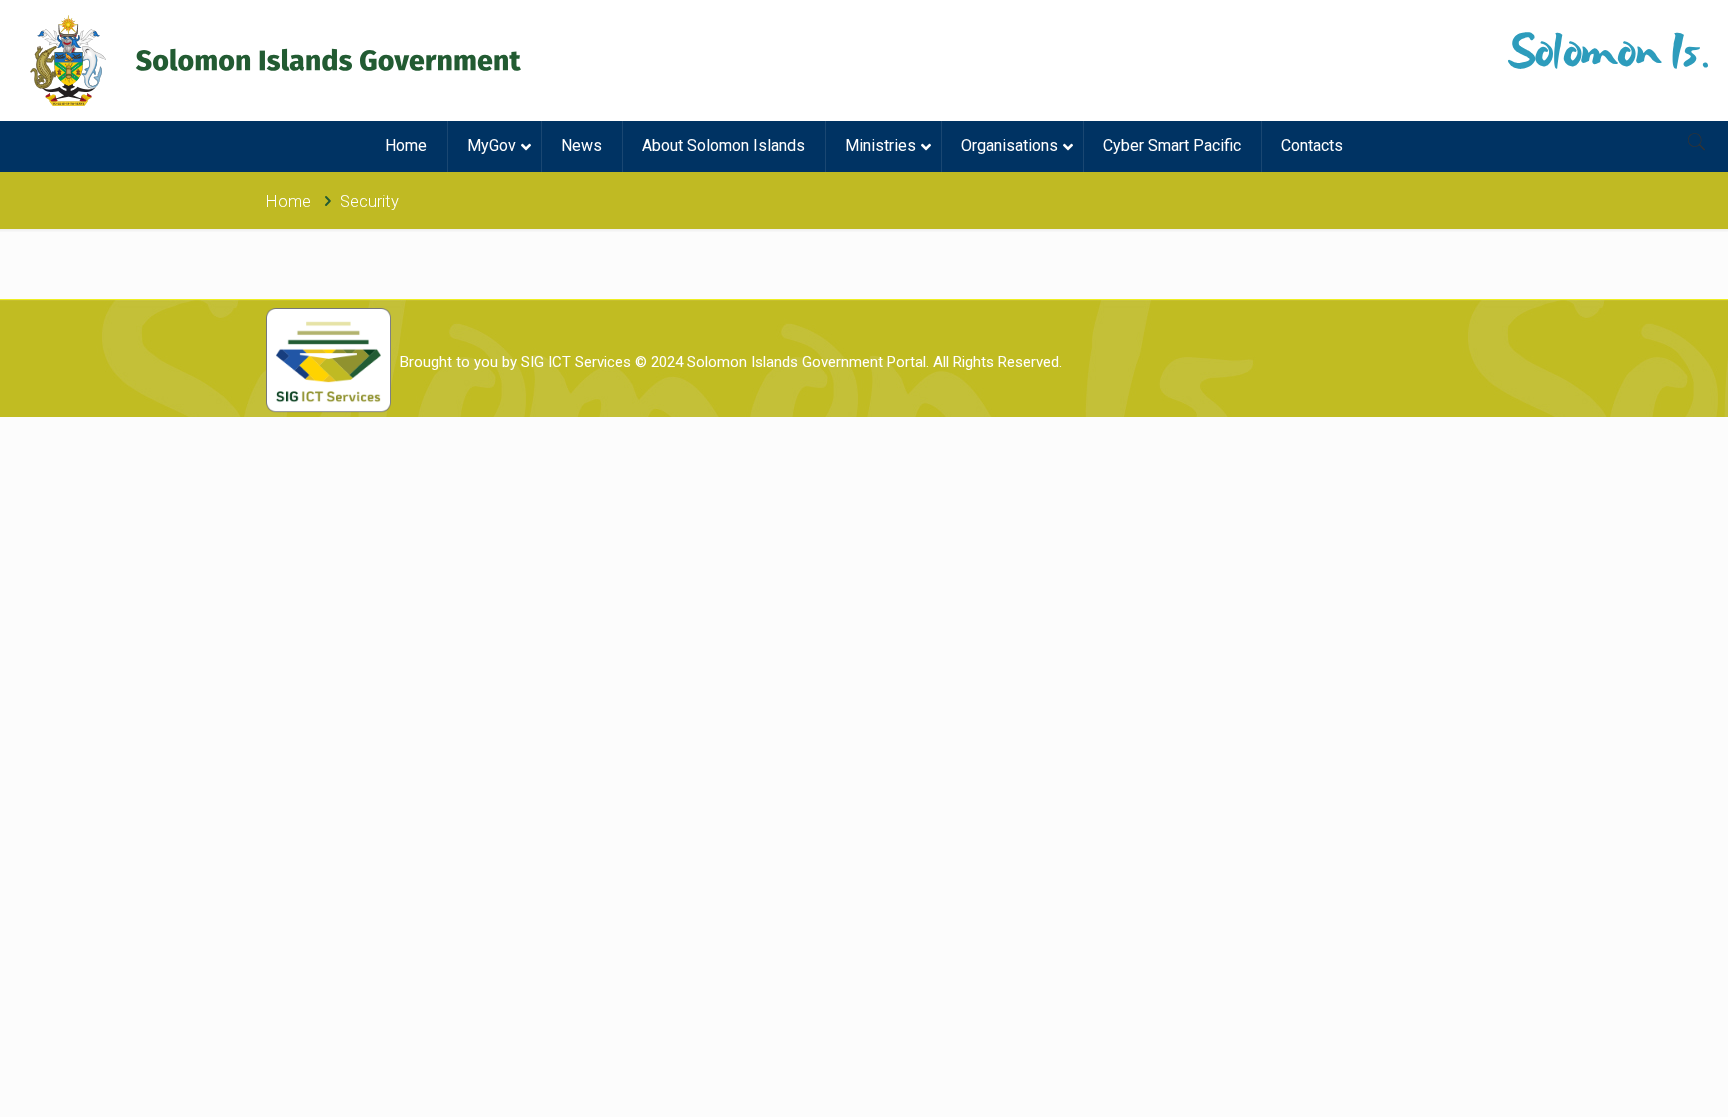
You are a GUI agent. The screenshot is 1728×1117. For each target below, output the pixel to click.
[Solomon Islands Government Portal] (275, 60)
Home (288, 201)
